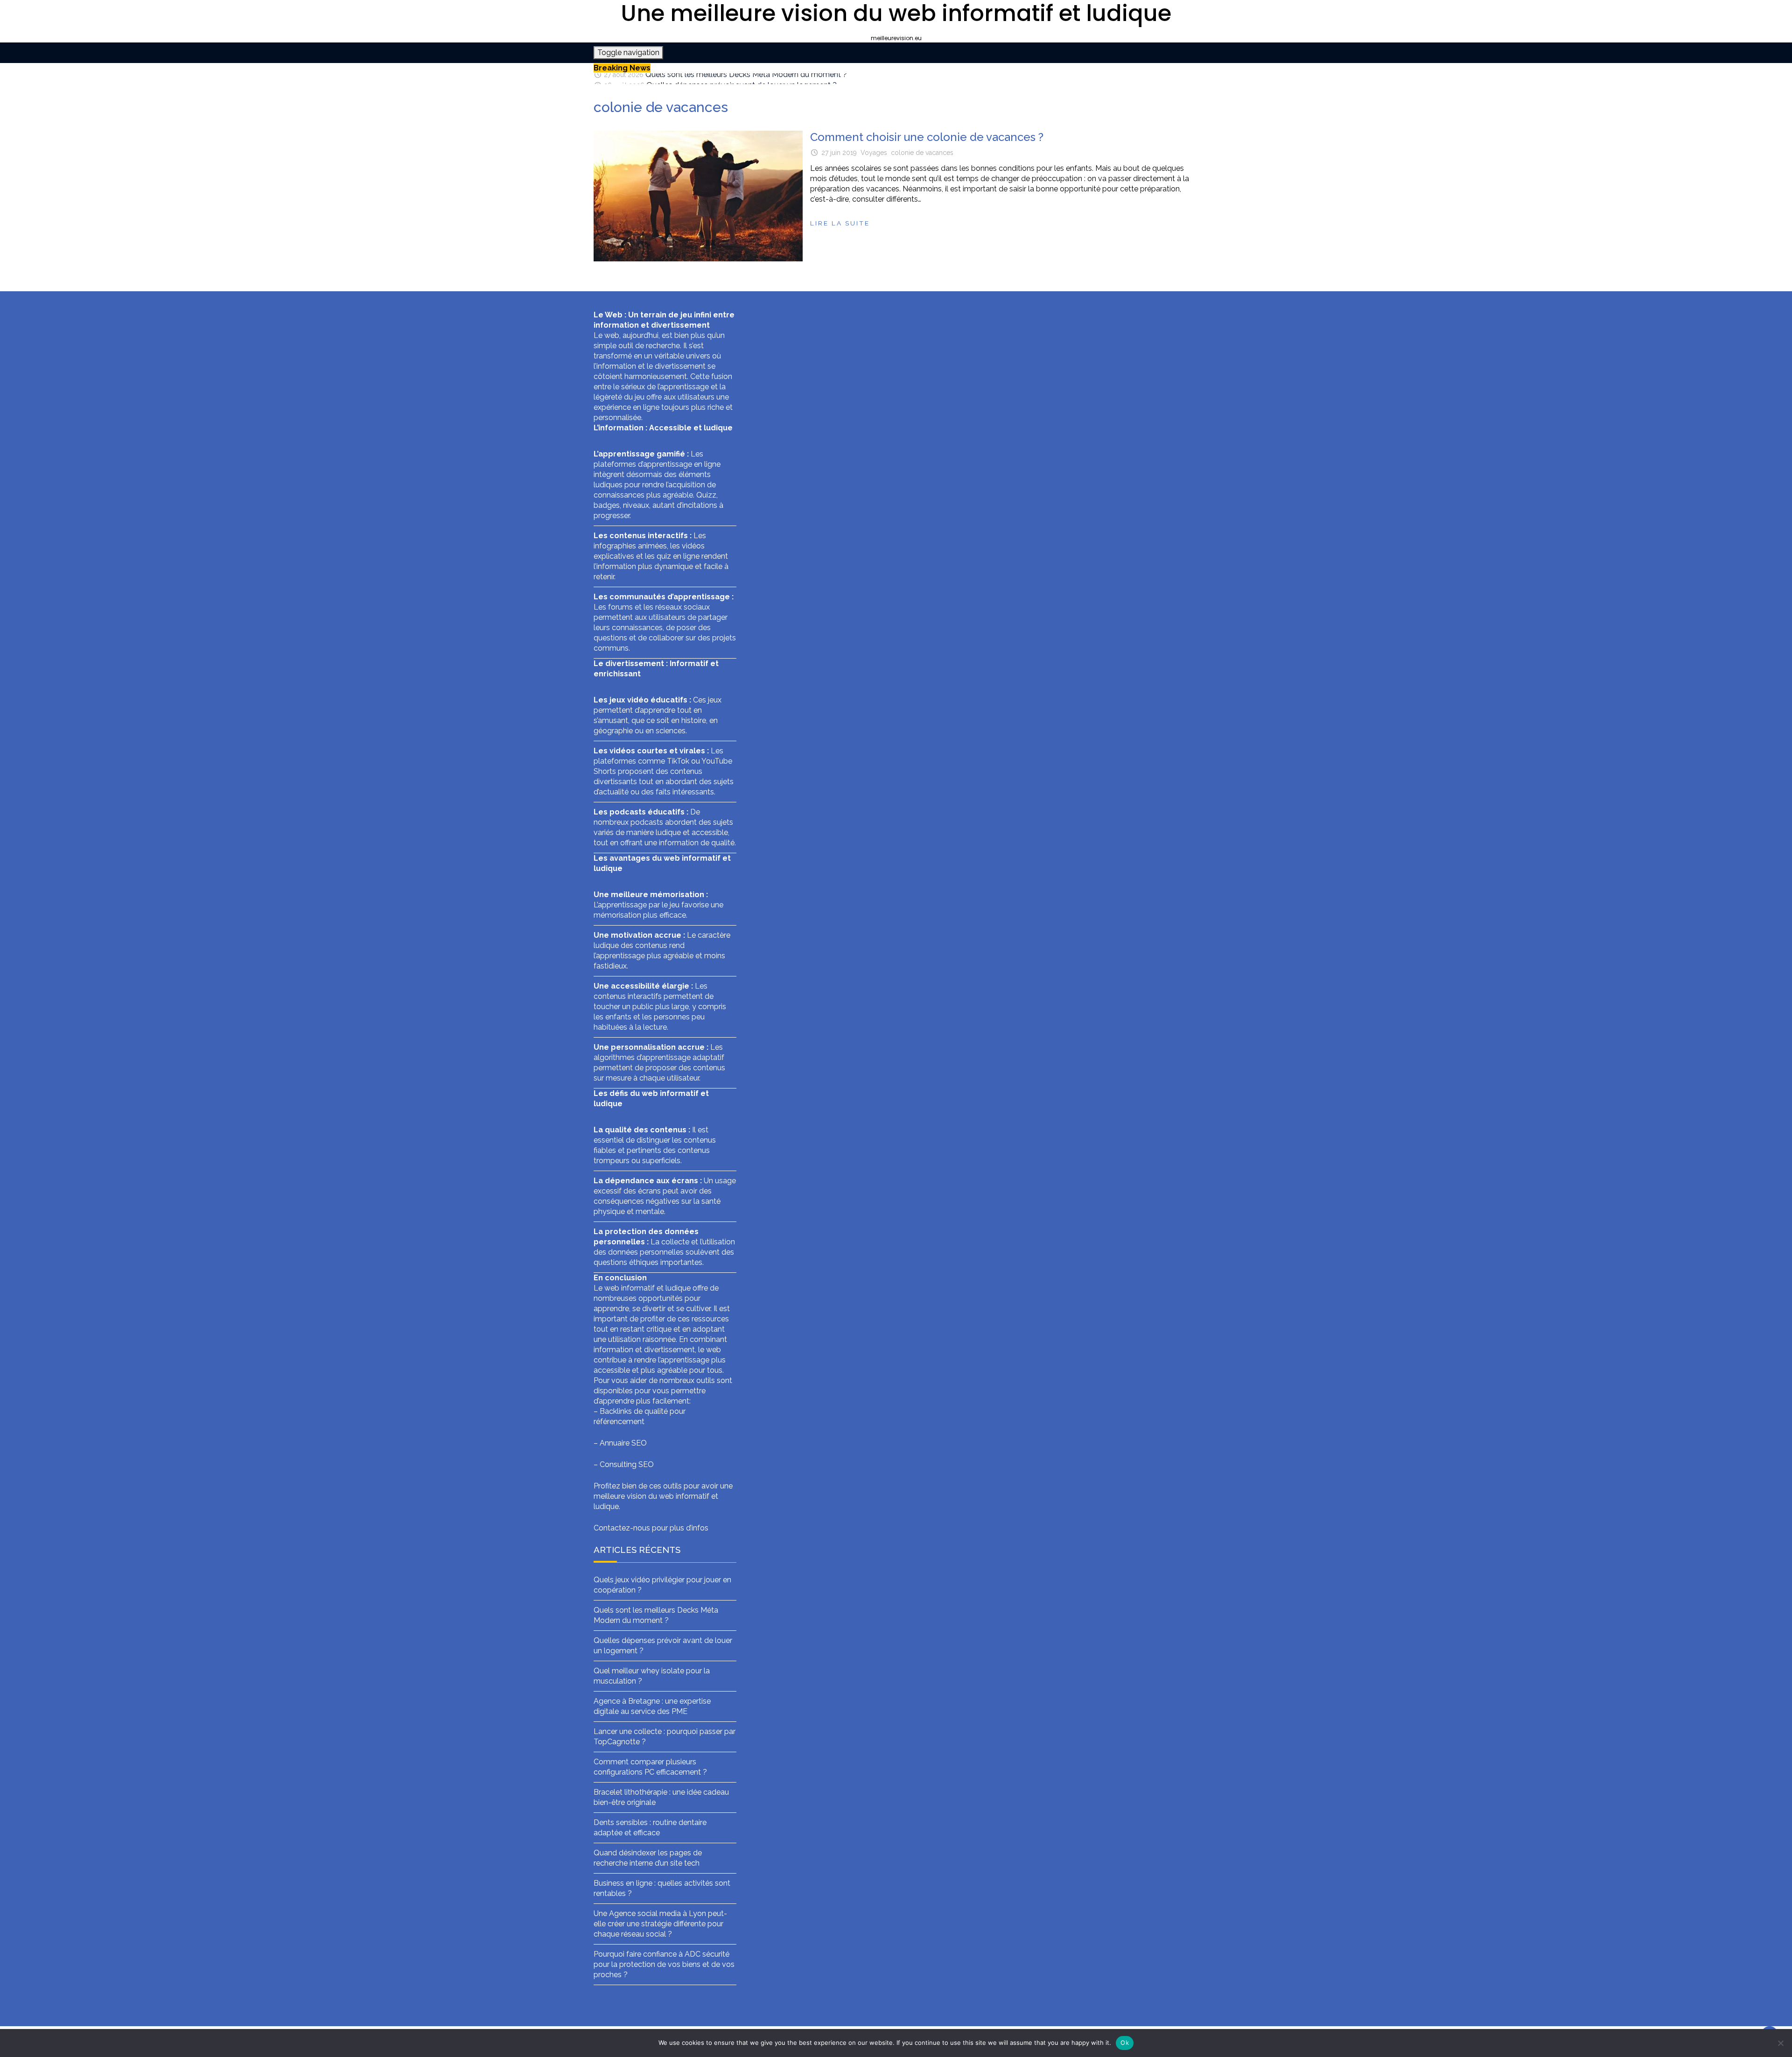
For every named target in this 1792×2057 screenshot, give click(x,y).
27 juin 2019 (839, 153)
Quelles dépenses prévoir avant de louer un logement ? (742, 78)
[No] (1780, 2043)
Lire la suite (840, 223)
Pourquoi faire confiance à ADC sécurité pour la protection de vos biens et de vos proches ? (664, 1964)
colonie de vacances (922, 153)
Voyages (874, 153)
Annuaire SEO (623, 1443)
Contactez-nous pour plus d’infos (651, 1528)
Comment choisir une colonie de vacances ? (927, 137)
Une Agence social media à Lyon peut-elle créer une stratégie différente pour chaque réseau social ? (660, 1924)
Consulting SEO (627, 1464)
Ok (1125, 2043)
